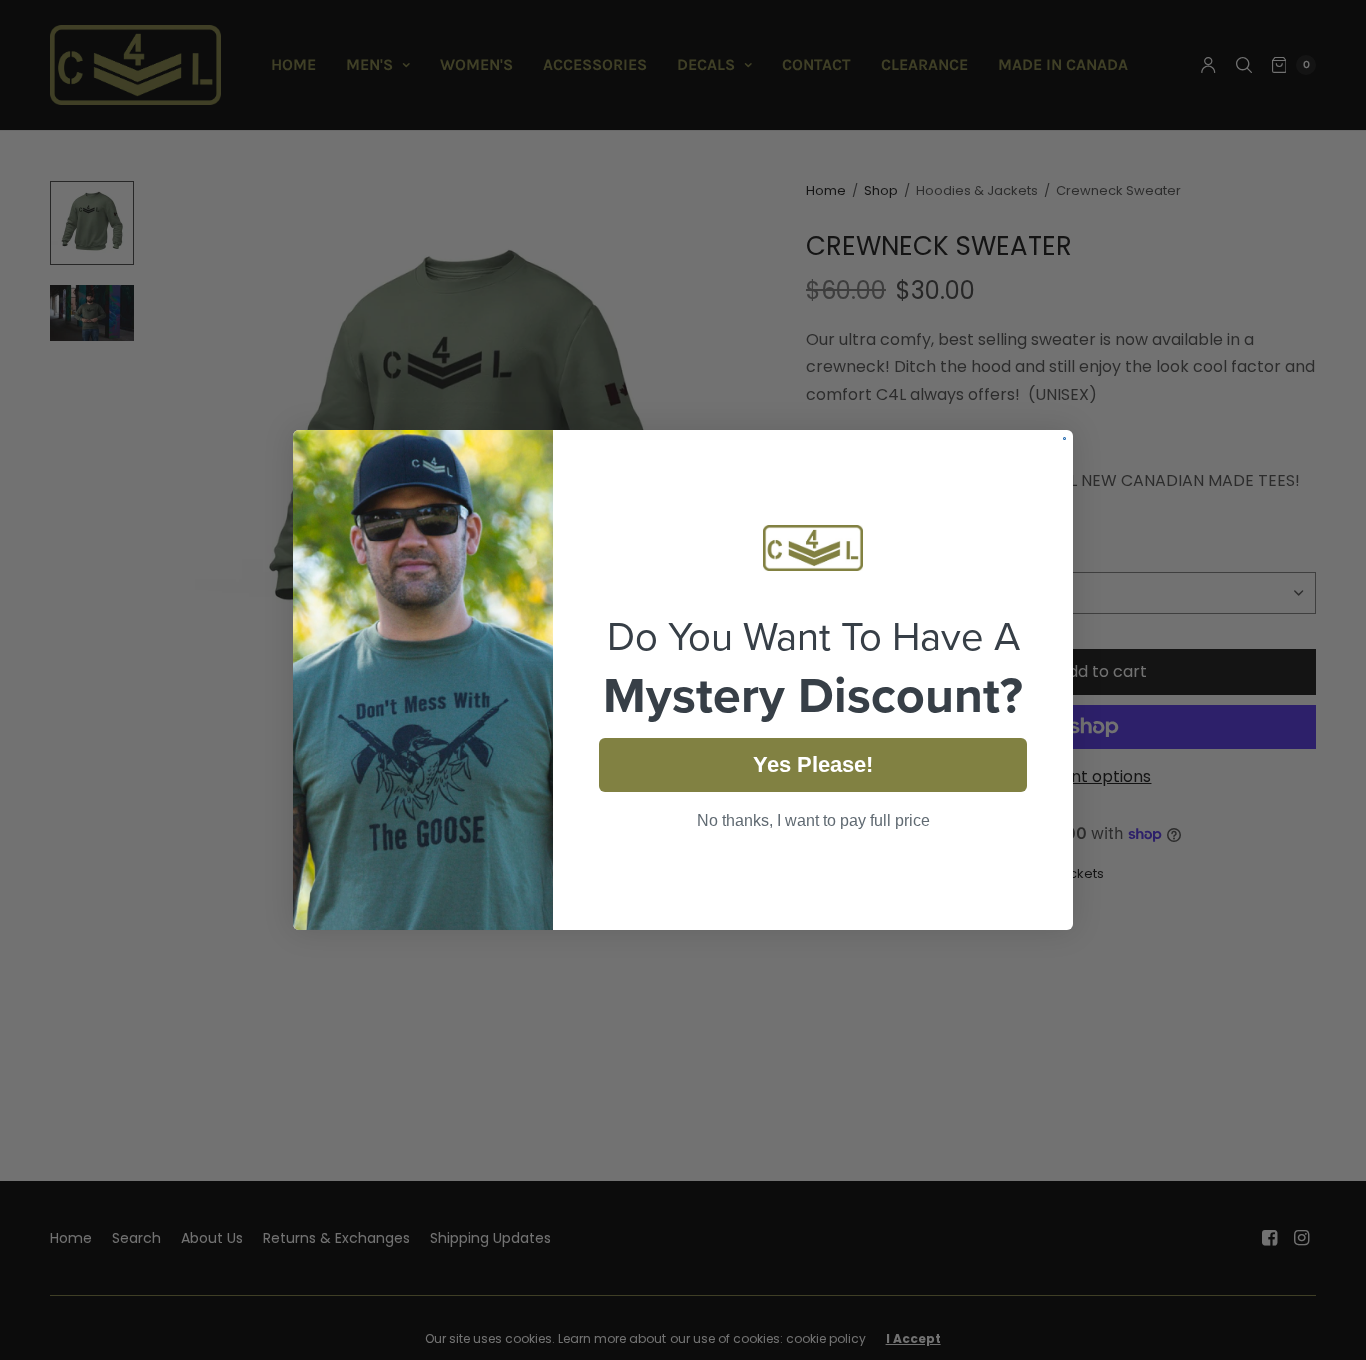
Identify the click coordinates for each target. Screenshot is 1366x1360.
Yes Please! (813, 764)
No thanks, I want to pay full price (813, 820)
